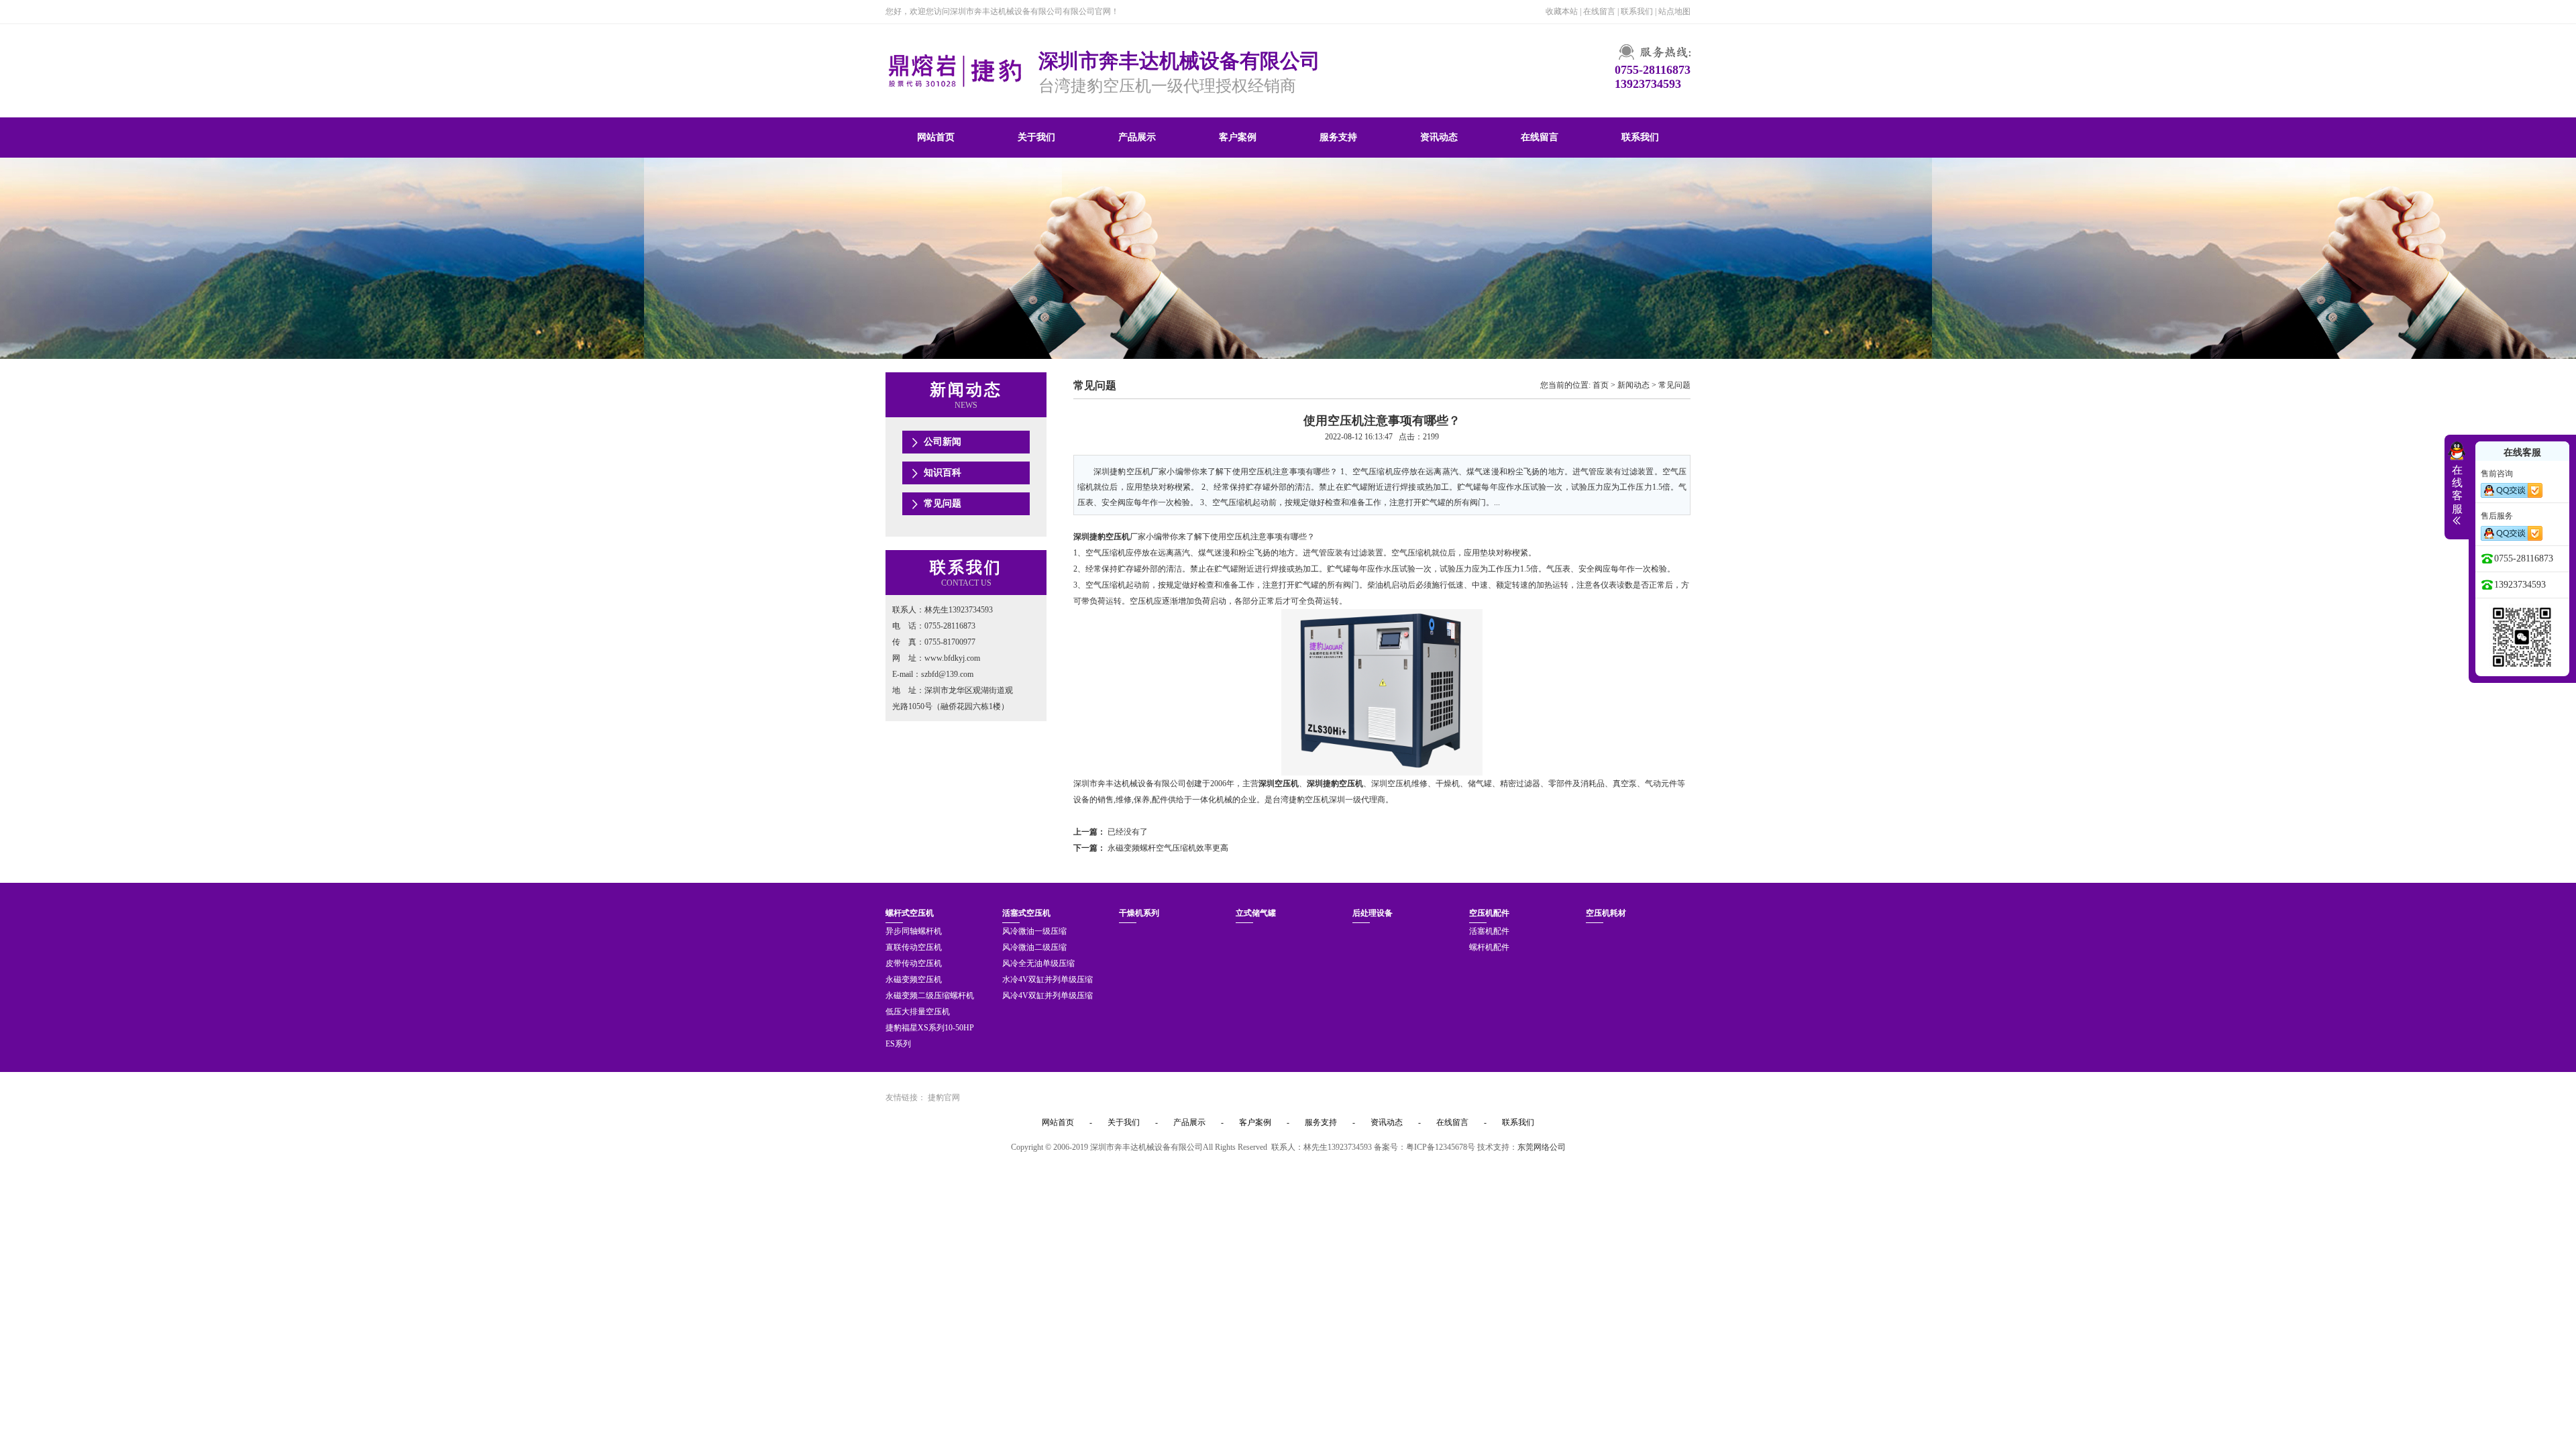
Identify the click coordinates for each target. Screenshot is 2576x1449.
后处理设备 (1373, 913)
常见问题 (943, 503)
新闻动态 (1633, 385)
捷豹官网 (944, 1097)
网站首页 (936, 137)
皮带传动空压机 (914, 963)
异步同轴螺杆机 (914, 931)
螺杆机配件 (1489, 947)
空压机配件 (1489, 913)
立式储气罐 (1256, 913)
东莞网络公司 (1542, 1147)
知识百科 (943, 473)
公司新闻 (943, 442)
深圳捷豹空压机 (1102, 537)
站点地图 (1674, 11)
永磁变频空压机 (914, 979)
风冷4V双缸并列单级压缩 (1048, 996)
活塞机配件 (1489, 931)
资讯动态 (1439, 137)
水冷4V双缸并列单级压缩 (1048, 979)
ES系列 (898, 1044)
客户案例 (1238, 137)
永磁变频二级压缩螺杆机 (930, 996)
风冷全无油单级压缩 (1038, 963)
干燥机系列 (1139, 913)
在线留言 (1599, 11)
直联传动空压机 (914, 947)
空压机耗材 (1606, 913)
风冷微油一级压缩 (1034, 931)
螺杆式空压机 (910, 913)
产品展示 (1137, 137)
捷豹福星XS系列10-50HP (930, 1028)
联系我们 (1637, 11)
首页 (1601, 385)
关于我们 (1036, 137)
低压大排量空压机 (918, 1012)
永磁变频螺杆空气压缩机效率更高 (1168, 848)
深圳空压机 (1279, 784)
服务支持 (1338, 137)
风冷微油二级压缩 (1034, 947)
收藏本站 (1562, 11)
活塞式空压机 (1026, 913)
